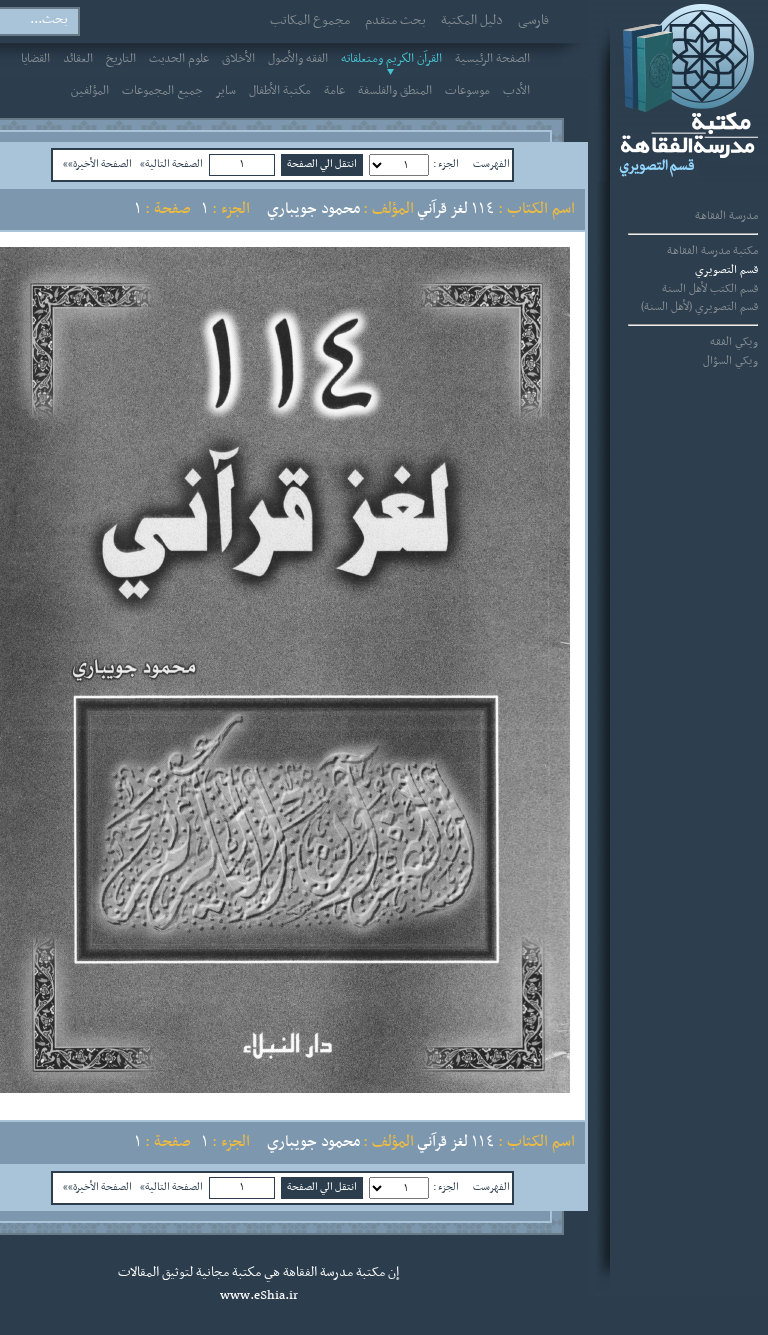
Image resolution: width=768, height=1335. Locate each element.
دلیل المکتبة (472, 21)
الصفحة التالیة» (171, 164)
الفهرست (491, 164)
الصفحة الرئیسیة (492, 59)
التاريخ (121, 59)
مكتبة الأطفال (280, 91)
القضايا (35, 59)
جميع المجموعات (162, 91)
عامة (334, 91)
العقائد (78, 59)
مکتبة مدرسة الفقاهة (712, 251)
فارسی (533, 21)
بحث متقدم (395, 21)
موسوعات (467, 91)
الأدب (516, 91)
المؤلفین (90, 91)
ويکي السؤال (730, 361)
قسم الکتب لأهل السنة (710, 289)
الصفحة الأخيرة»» (97, 164)
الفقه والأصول (298, 59)
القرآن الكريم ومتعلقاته (391, 59)
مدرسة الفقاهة (726, 216)
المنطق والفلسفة (395, 91)
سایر (226, 91)
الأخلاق (238, 59)
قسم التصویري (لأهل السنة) (699, 307)
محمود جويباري (313, 209)
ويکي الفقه (734, 342)
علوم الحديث (179, 59)
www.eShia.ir (259, 1296)
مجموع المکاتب (310, 21)
